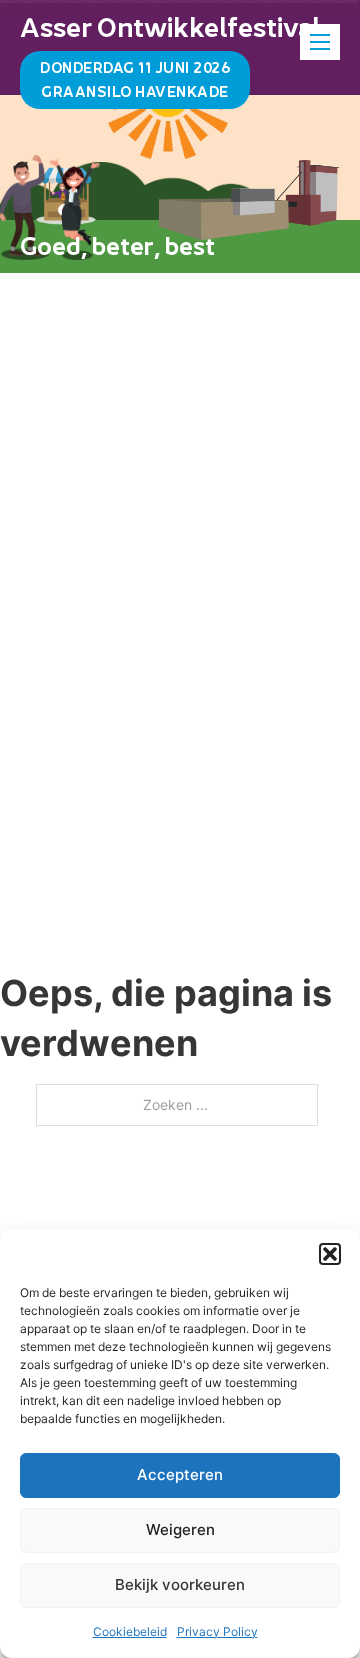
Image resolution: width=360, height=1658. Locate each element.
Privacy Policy (217, 1631)
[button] (330, 1254)
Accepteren (180, 1474)
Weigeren (180, 1529)
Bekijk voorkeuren (180, 1584)
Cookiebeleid (130, 1631)
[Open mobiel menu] (320, 42)
